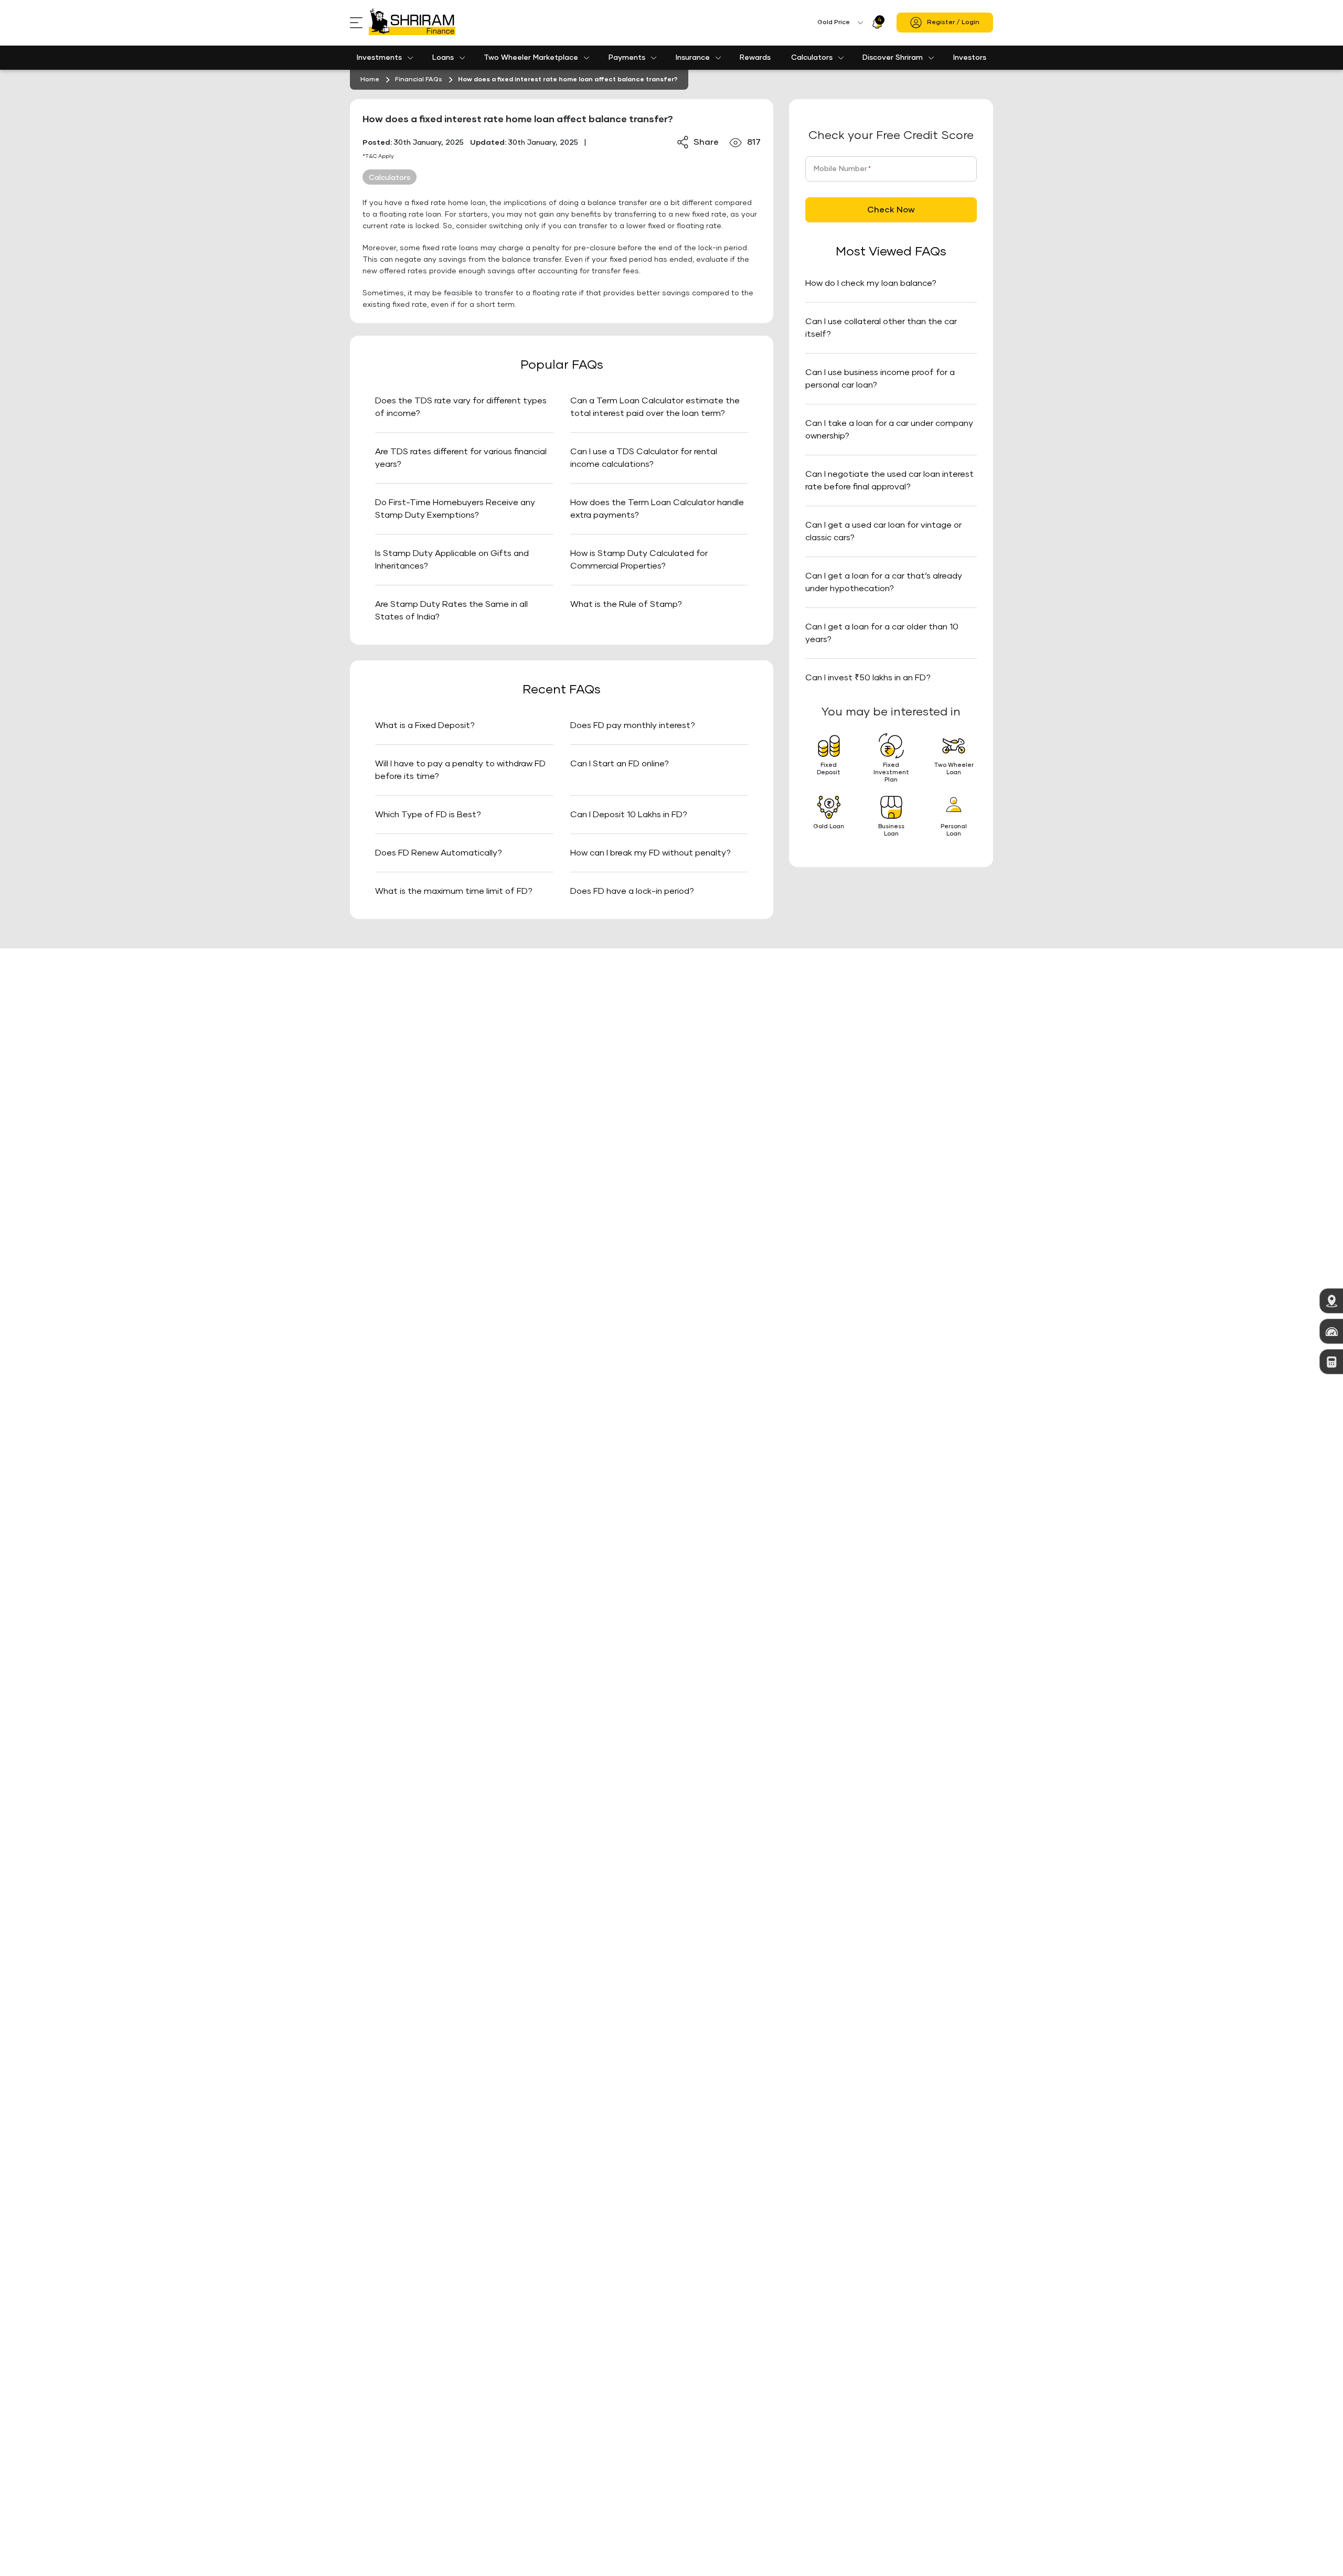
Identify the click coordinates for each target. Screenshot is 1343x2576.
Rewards (755, 58)
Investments (379, 58)
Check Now (891, 210)
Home (370, 80)
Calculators (812, 58)
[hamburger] (359, 23)
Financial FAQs (419, 80)
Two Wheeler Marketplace (531, 58)
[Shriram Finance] (412, 23)
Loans (443, 58)
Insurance (693, 58)
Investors (970, 58)
